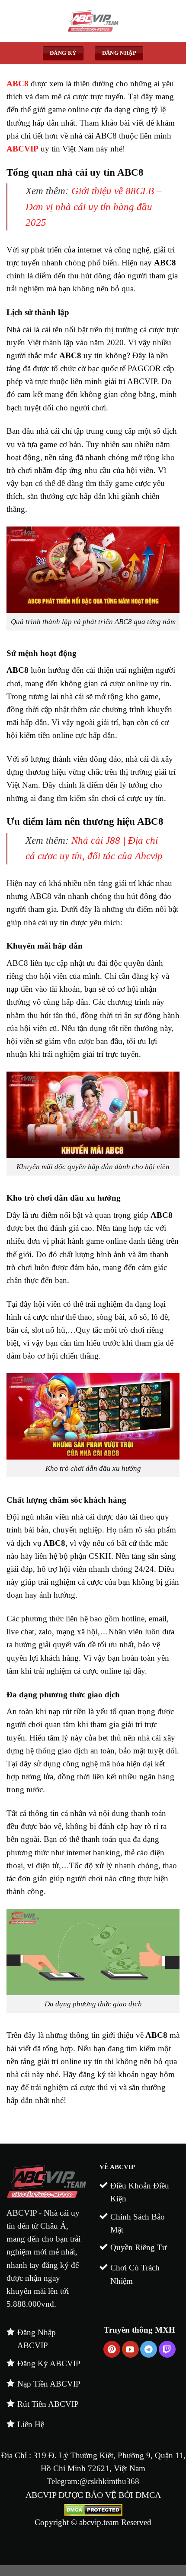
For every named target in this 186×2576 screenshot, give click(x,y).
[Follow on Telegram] (149, 2349)
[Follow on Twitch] (167, 2349)
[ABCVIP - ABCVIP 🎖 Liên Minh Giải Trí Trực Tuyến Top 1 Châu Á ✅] (93, 21)
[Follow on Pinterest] (112, 2349)
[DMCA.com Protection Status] (93, 2509)
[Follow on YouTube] (130, 2349)
